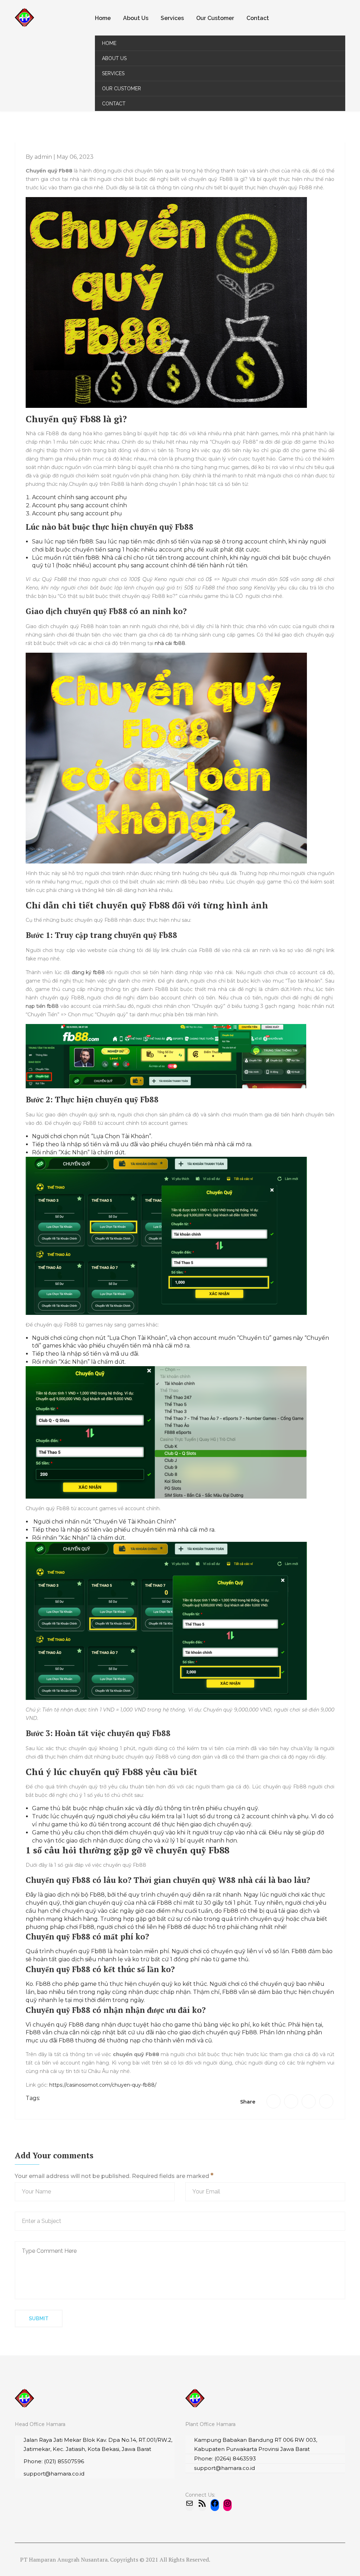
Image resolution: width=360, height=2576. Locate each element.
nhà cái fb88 (170, 643)
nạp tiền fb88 (42, 1006)
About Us (136, 18)
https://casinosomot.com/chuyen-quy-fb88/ (103, 2085)
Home (103, 18)
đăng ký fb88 (88, 972)
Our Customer (215, 18)
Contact (258, 18)
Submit (39, 2319)
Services (172, 18)
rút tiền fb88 (81, 558)
